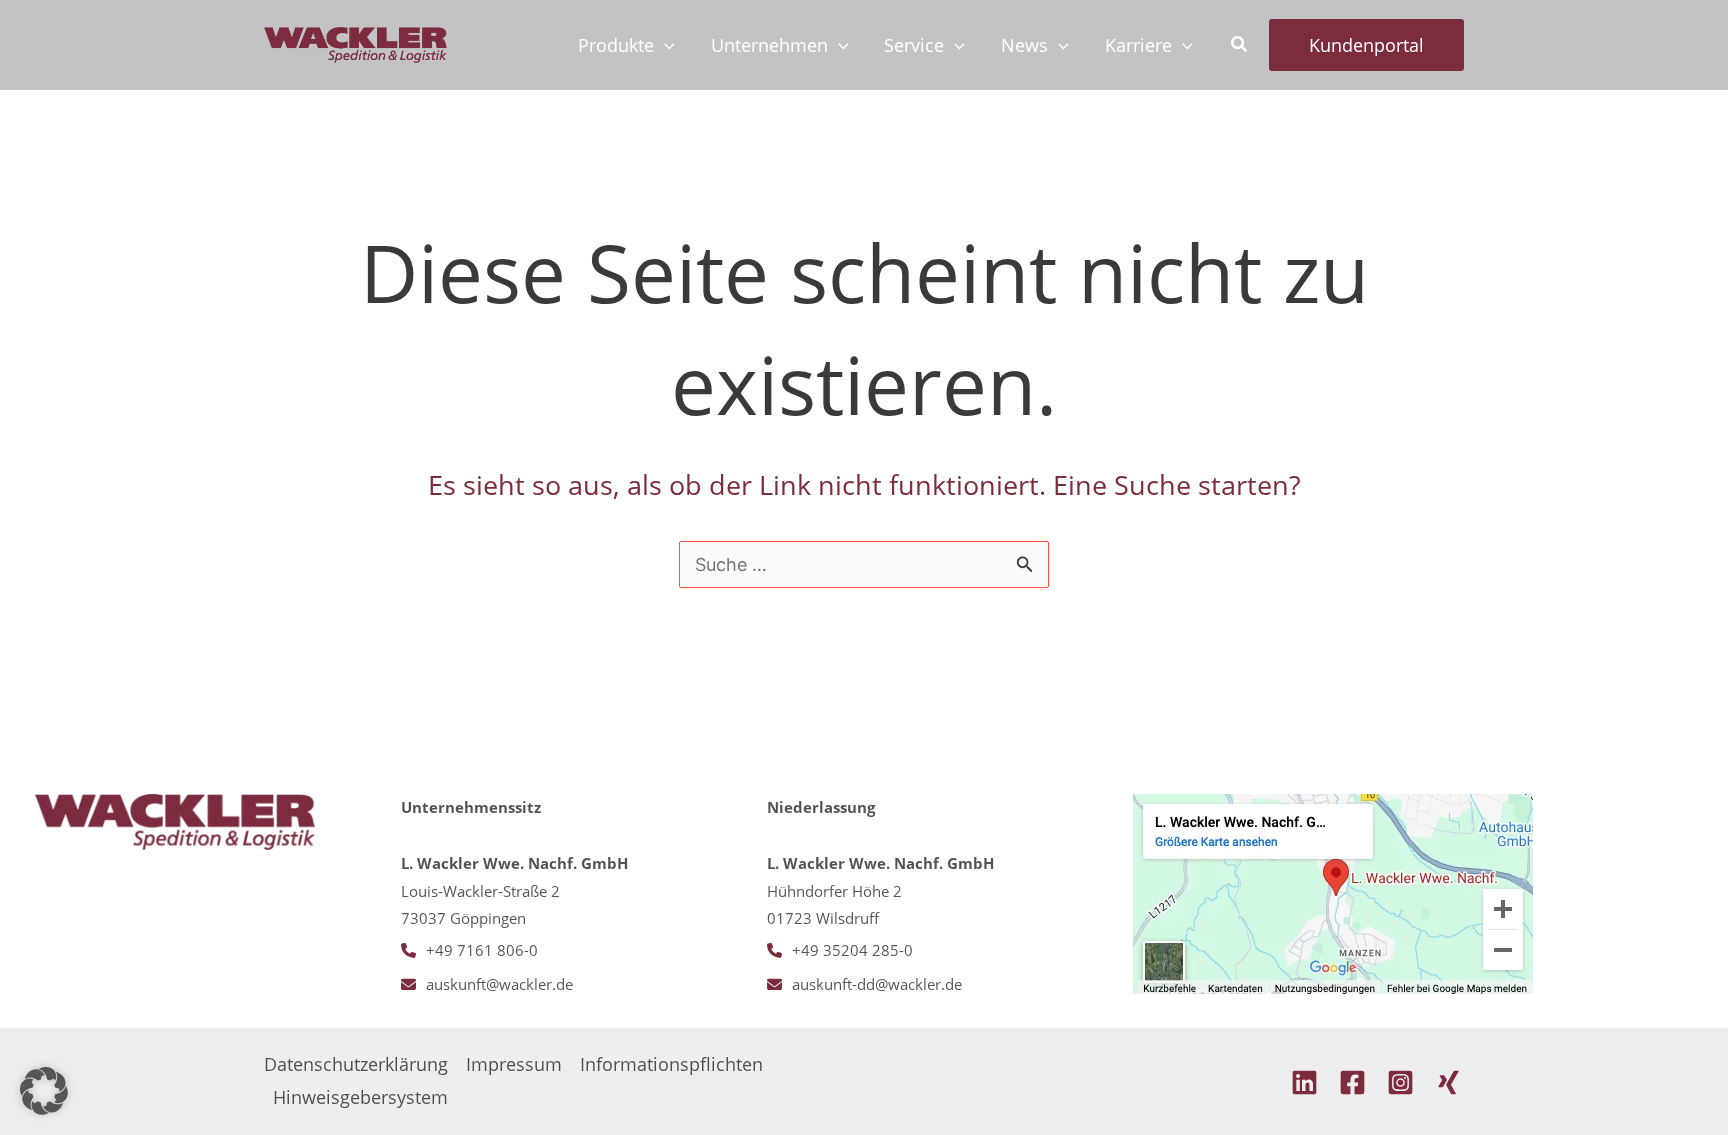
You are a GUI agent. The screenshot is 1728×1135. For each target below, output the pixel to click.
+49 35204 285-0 (852, 950)
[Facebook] (1352, 1082)
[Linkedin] (1304, 1082)
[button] (664, 45)
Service (914, 45)
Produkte (616, 45)
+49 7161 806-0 (482, 950)
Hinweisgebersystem (360, 1097)
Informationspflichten (671, 1064)
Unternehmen (769, 45)
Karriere (1138, 45)
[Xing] (1448, 1082)
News (1024, 45)
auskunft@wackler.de (499, 984)
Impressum (514, 1064)
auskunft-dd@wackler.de (877, 984)
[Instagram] (1400, 1082)
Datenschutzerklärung (356, 1064)
